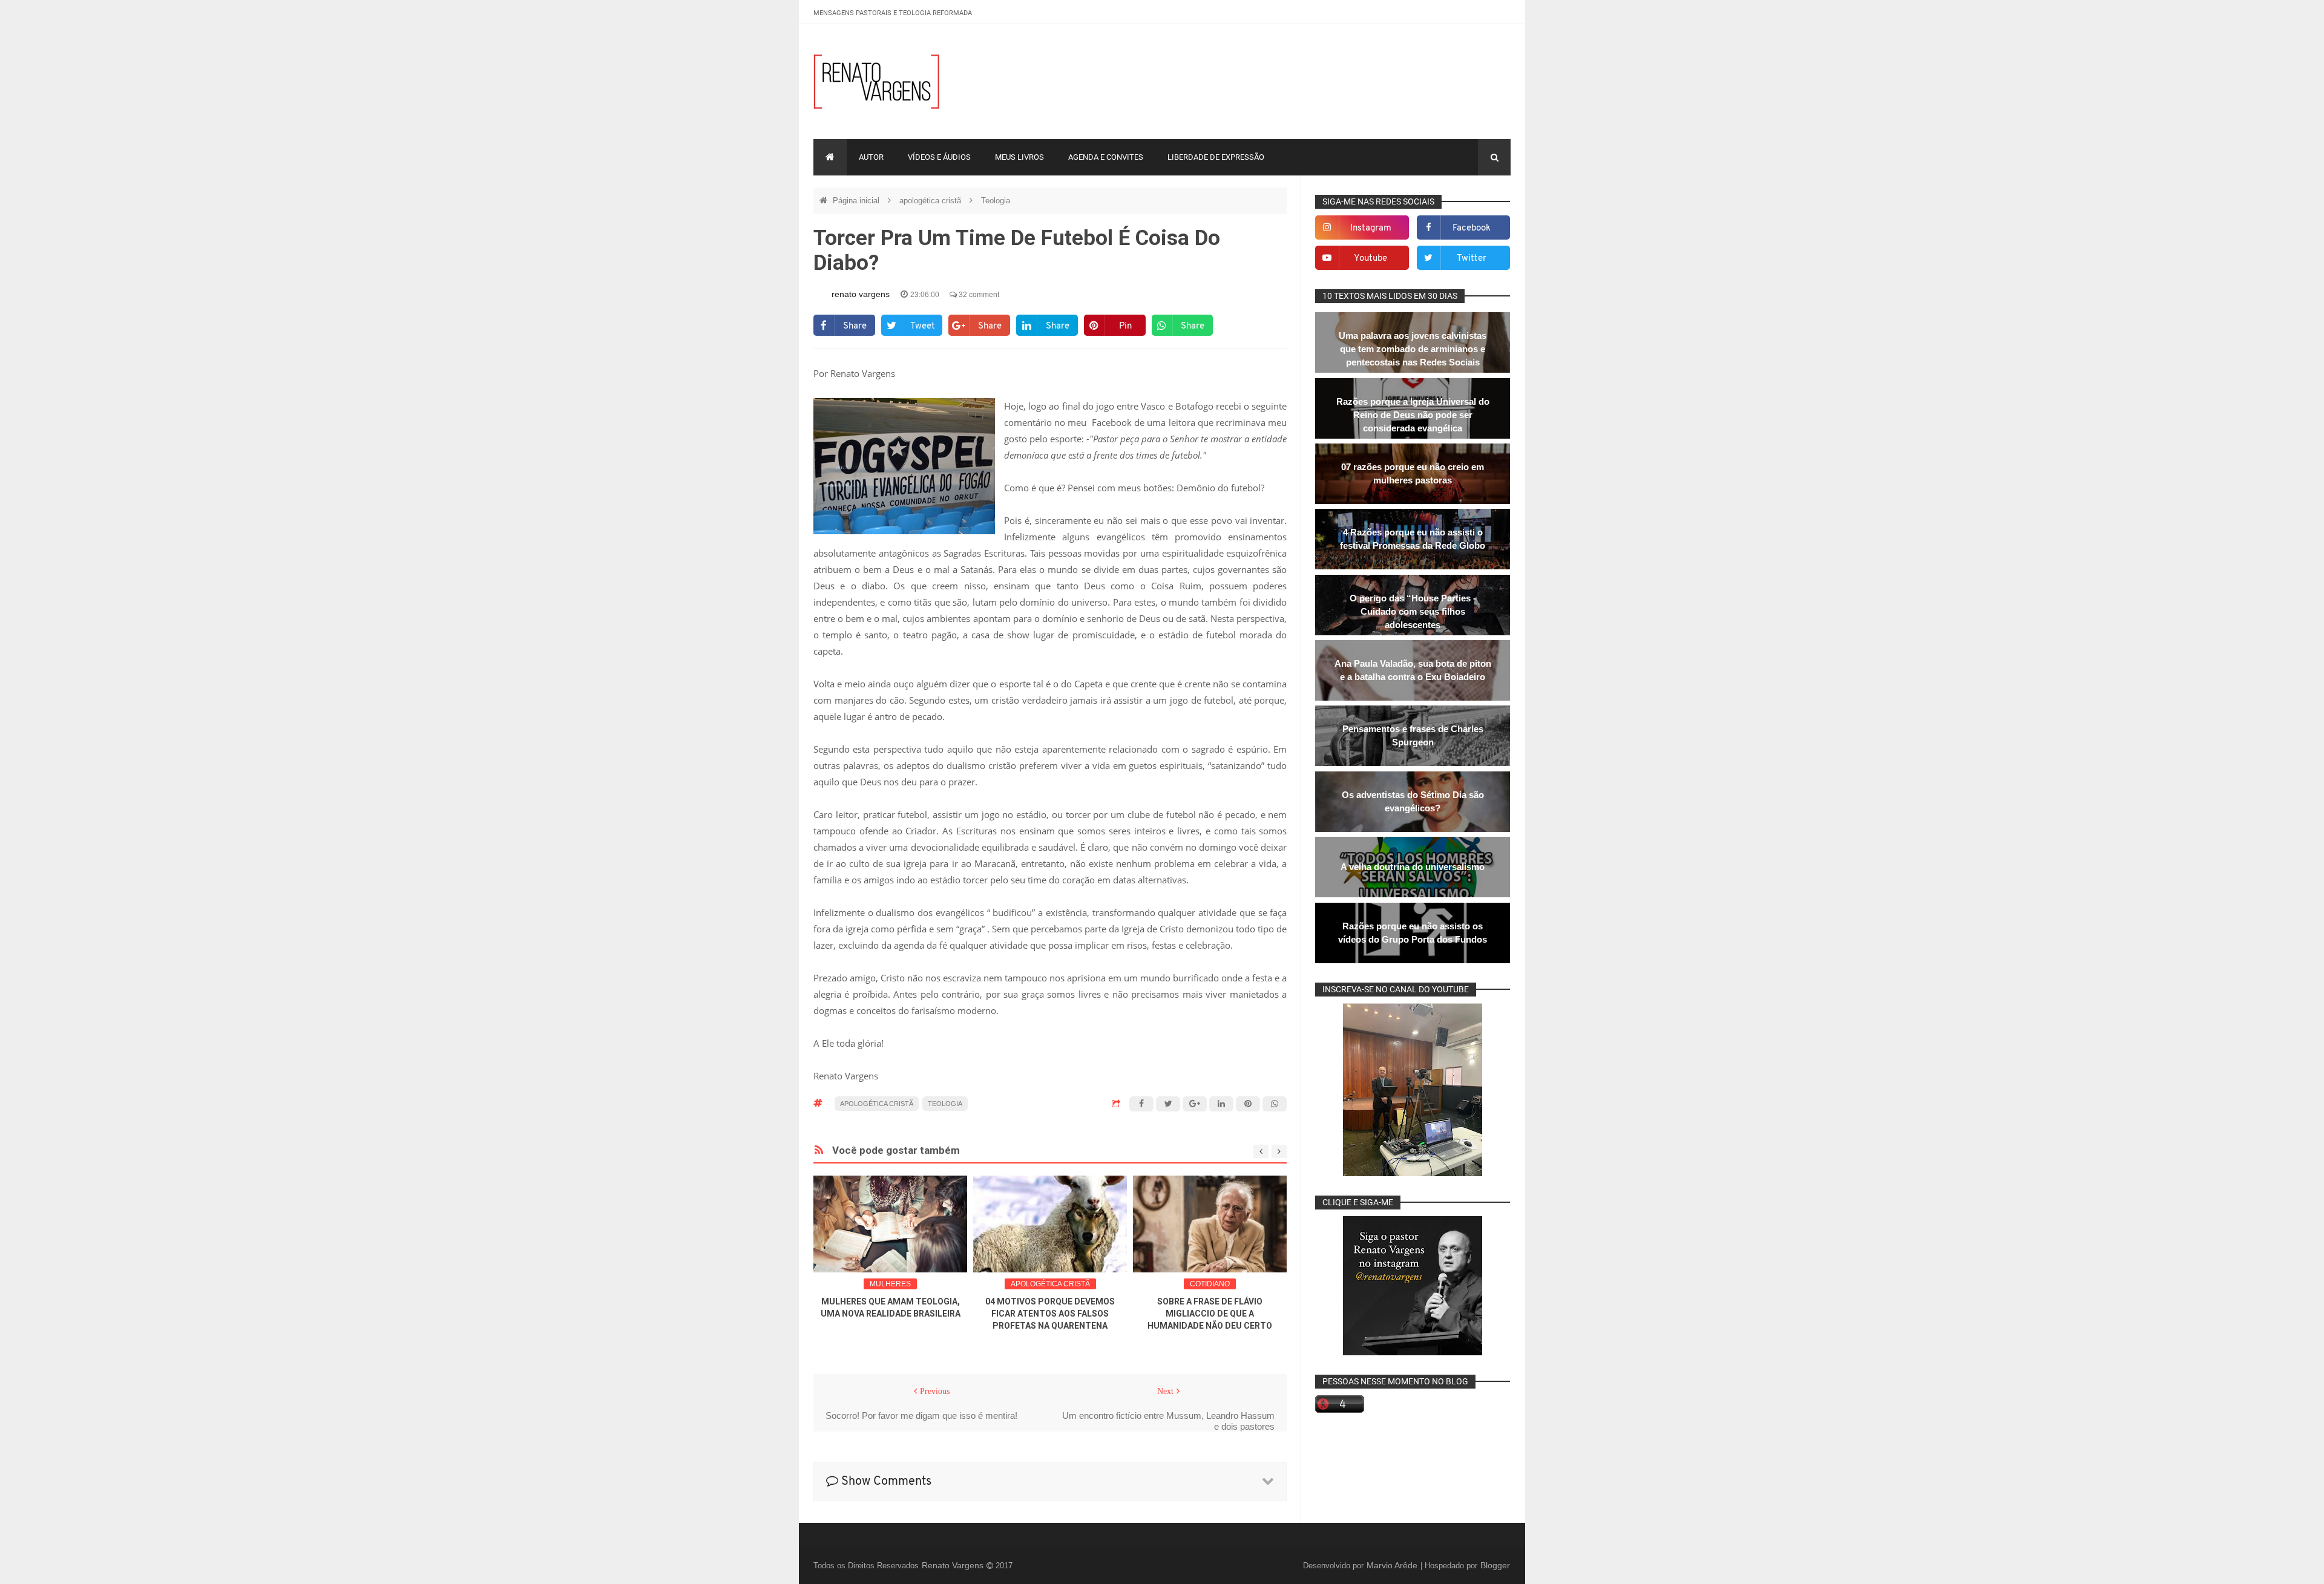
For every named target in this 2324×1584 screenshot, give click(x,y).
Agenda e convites (1106, 157)
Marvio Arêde (1393, 1565)
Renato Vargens (954, 1565)
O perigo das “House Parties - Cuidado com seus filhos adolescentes (1413, 611)
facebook (1472, 228)
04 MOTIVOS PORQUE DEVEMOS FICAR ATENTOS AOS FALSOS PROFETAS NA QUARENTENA (1050, 1314)
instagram (1371, 228)
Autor (871, 157)
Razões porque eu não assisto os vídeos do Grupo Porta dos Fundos (1413, 933)
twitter (1472, 259)
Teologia (996, 201)
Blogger (1495, 1565)
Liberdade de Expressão (1216, 157)
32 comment (978, 295)
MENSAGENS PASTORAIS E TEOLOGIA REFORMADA (893, 13)
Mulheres (890, 1284)
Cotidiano (1210, 1284)
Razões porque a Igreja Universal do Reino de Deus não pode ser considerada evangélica (1413, 415)
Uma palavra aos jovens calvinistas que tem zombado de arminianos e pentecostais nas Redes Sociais (1413, 349)
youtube (1370, 259)
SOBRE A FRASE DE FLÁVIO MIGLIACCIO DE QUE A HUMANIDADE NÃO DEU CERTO (1210, 1314)
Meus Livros (1019, 157)
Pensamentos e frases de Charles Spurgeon (1413, 735)
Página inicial (857, 201)
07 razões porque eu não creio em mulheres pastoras (1413, 473)
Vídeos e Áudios (939, 157)
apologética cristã (931, 201)
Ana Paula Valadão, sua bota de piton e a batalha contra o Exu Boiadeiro (1413, 670)
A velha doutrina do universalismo (1413, 867)
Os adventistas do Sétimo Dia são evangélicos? (1413, 801)
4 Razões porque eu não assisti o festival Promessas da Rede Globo (1413, 539)
